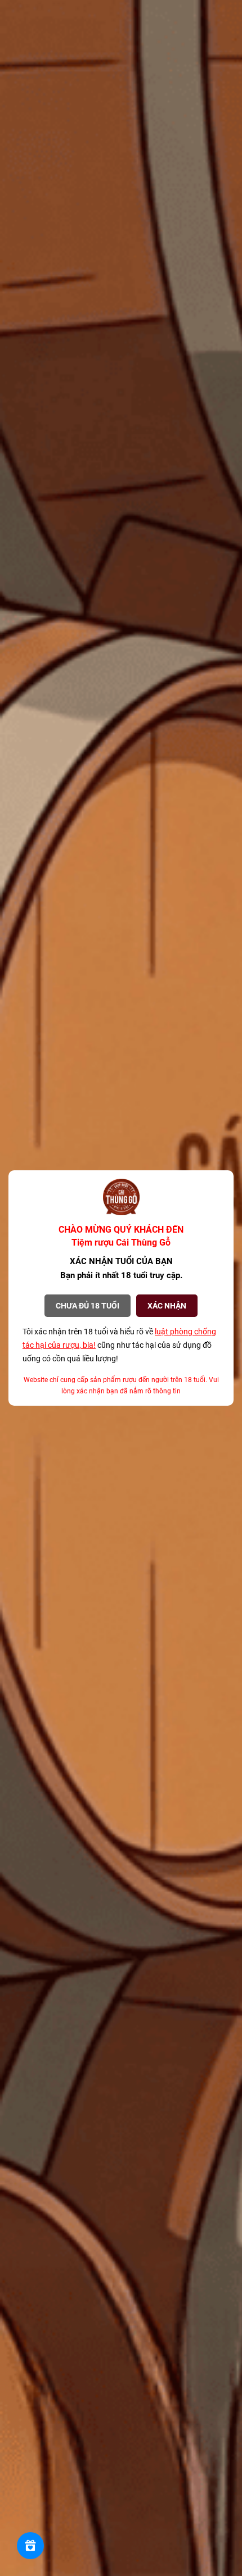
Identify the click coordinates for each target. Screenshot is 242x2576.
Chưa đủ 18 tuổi (88, 1306)
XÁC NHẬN (167, 1306)
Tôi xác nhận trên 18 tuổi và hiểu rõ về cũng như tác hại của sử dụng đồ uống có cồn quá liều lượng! (119, 1345)
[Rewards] (30, 2546)
